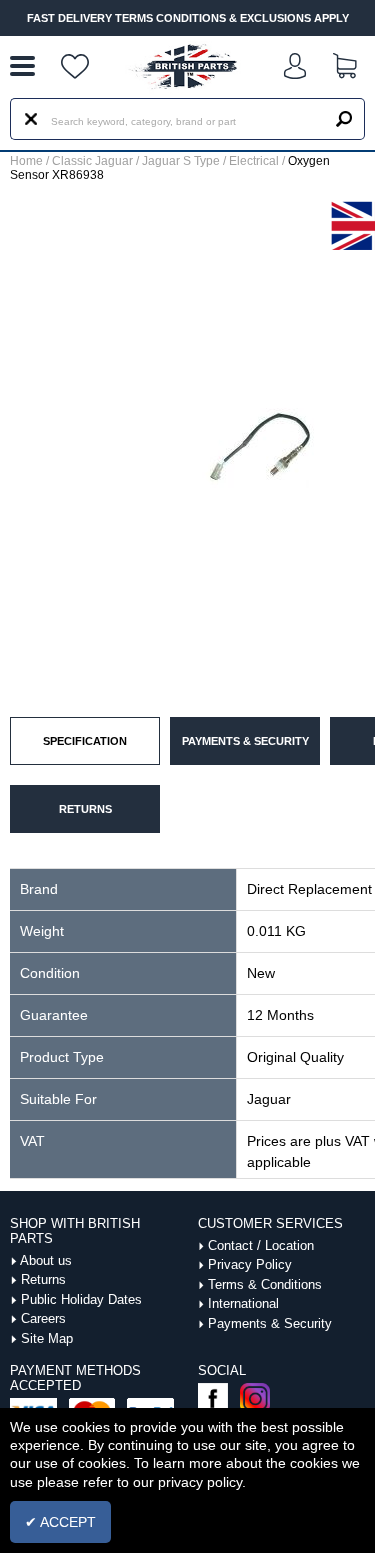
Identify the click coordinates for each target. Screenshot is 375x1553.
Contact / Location (261, 1245)
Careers (43, 1318)
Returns (43, 1279)
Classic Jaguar (92, 161)
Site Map (47, 1338)
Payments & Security (270, 1323)
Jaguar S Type (181, 161)
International (243, 1303)
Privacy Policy (250, 1264)
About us (46, 1260)
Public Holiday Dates (81, 1299)
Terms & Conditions (265, 1284)
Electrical (254, 161)
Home (26, 161)
